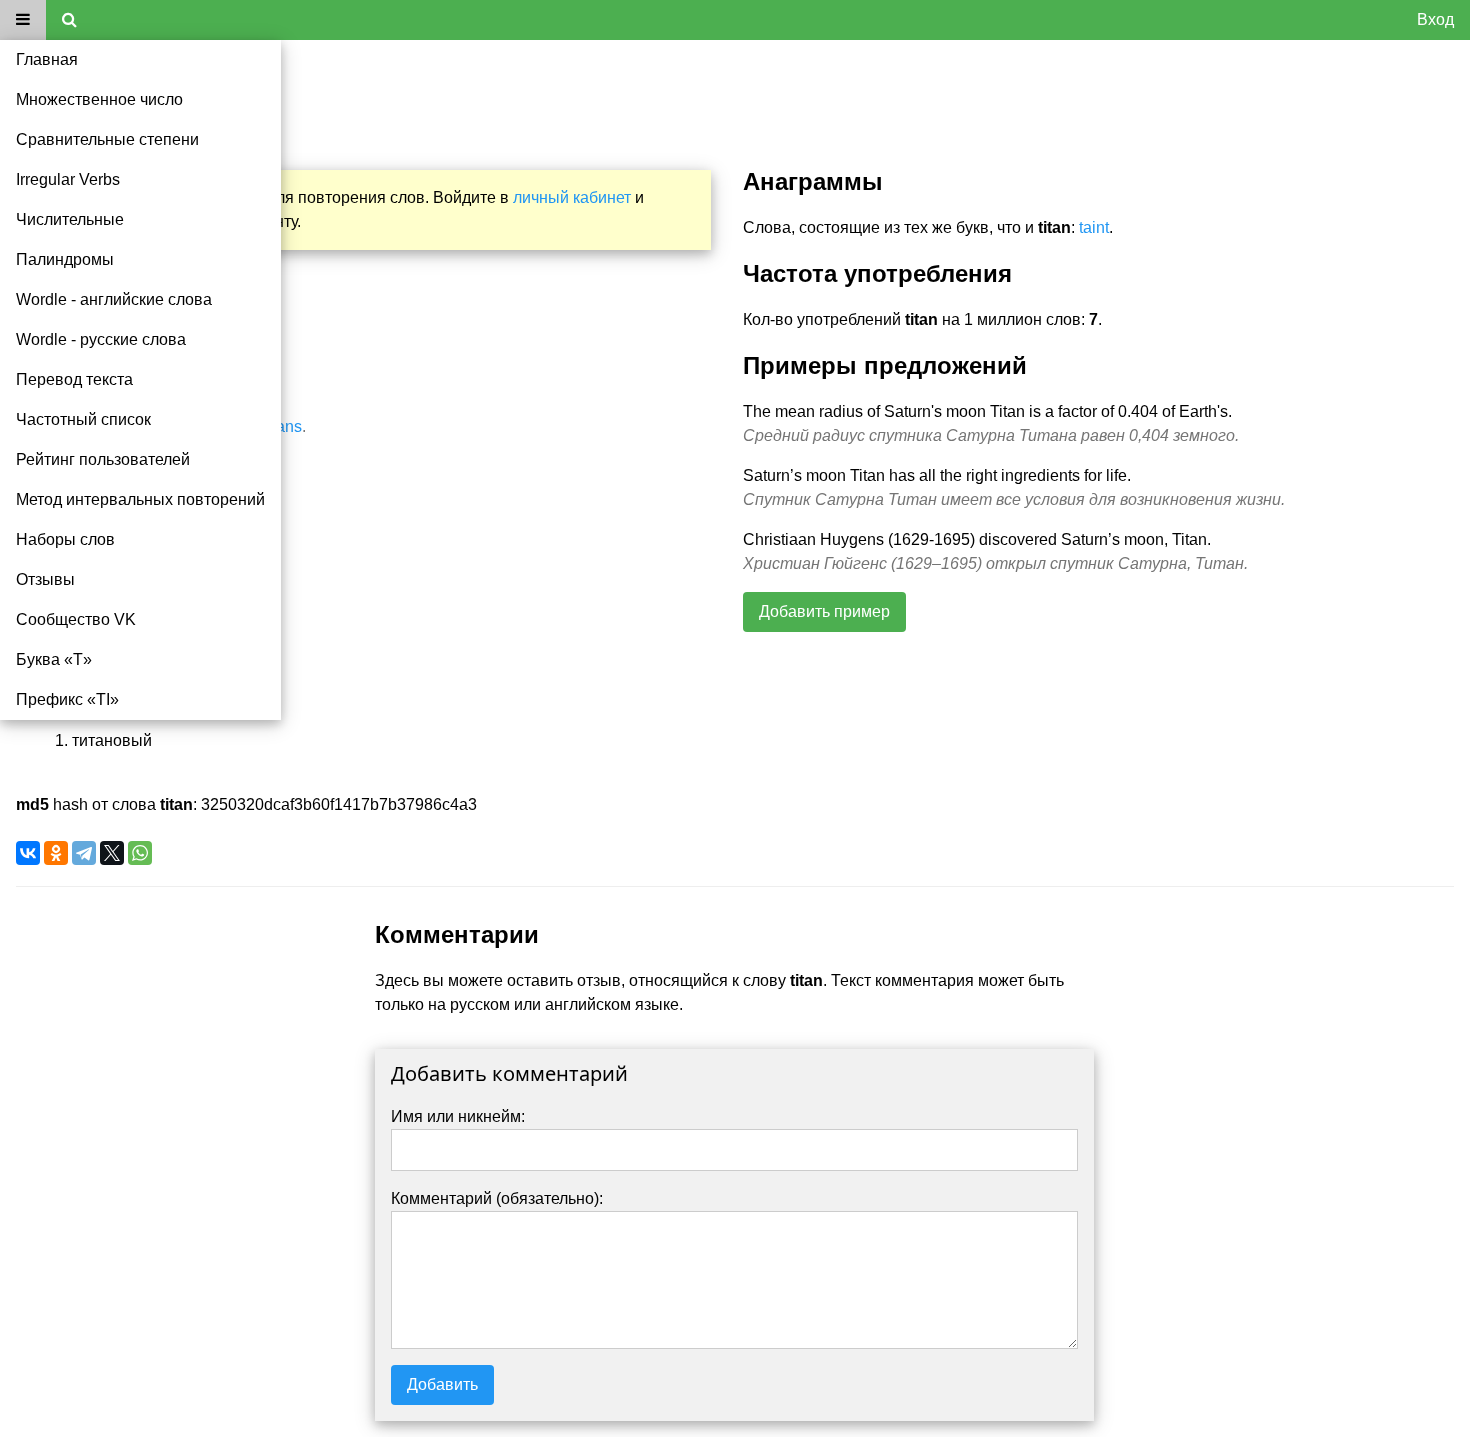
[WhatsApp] (140, 853)
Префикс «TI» (67, 699)
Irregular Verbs (68, 179)
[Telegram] (84, 853)
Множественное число (99, 99)
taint (1094, 227)
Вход (1435, 19)
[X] (112, 853)
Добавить (442, 1384)
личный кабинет (572, 197)
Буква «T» (54, 659)
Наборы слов (65, 539)
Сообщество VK (76, 619)
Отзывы (45, 579)
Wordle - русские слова (101, 339)
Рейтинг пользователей (103, 459)
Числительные (70, 219)
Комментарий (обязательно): (497, 1198)
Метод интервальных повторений (140, 499)
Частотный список (83, 419)
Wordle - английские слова (114, 299)
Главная (47, 59)
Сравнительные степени (107, 139)
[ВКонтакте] (28, 853)
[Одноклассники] (56, 853)
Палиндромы (65, 259)
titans (283, 426)
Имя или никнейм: (458, 1116)
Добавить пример (824, 611)
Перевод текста (74, 379)
